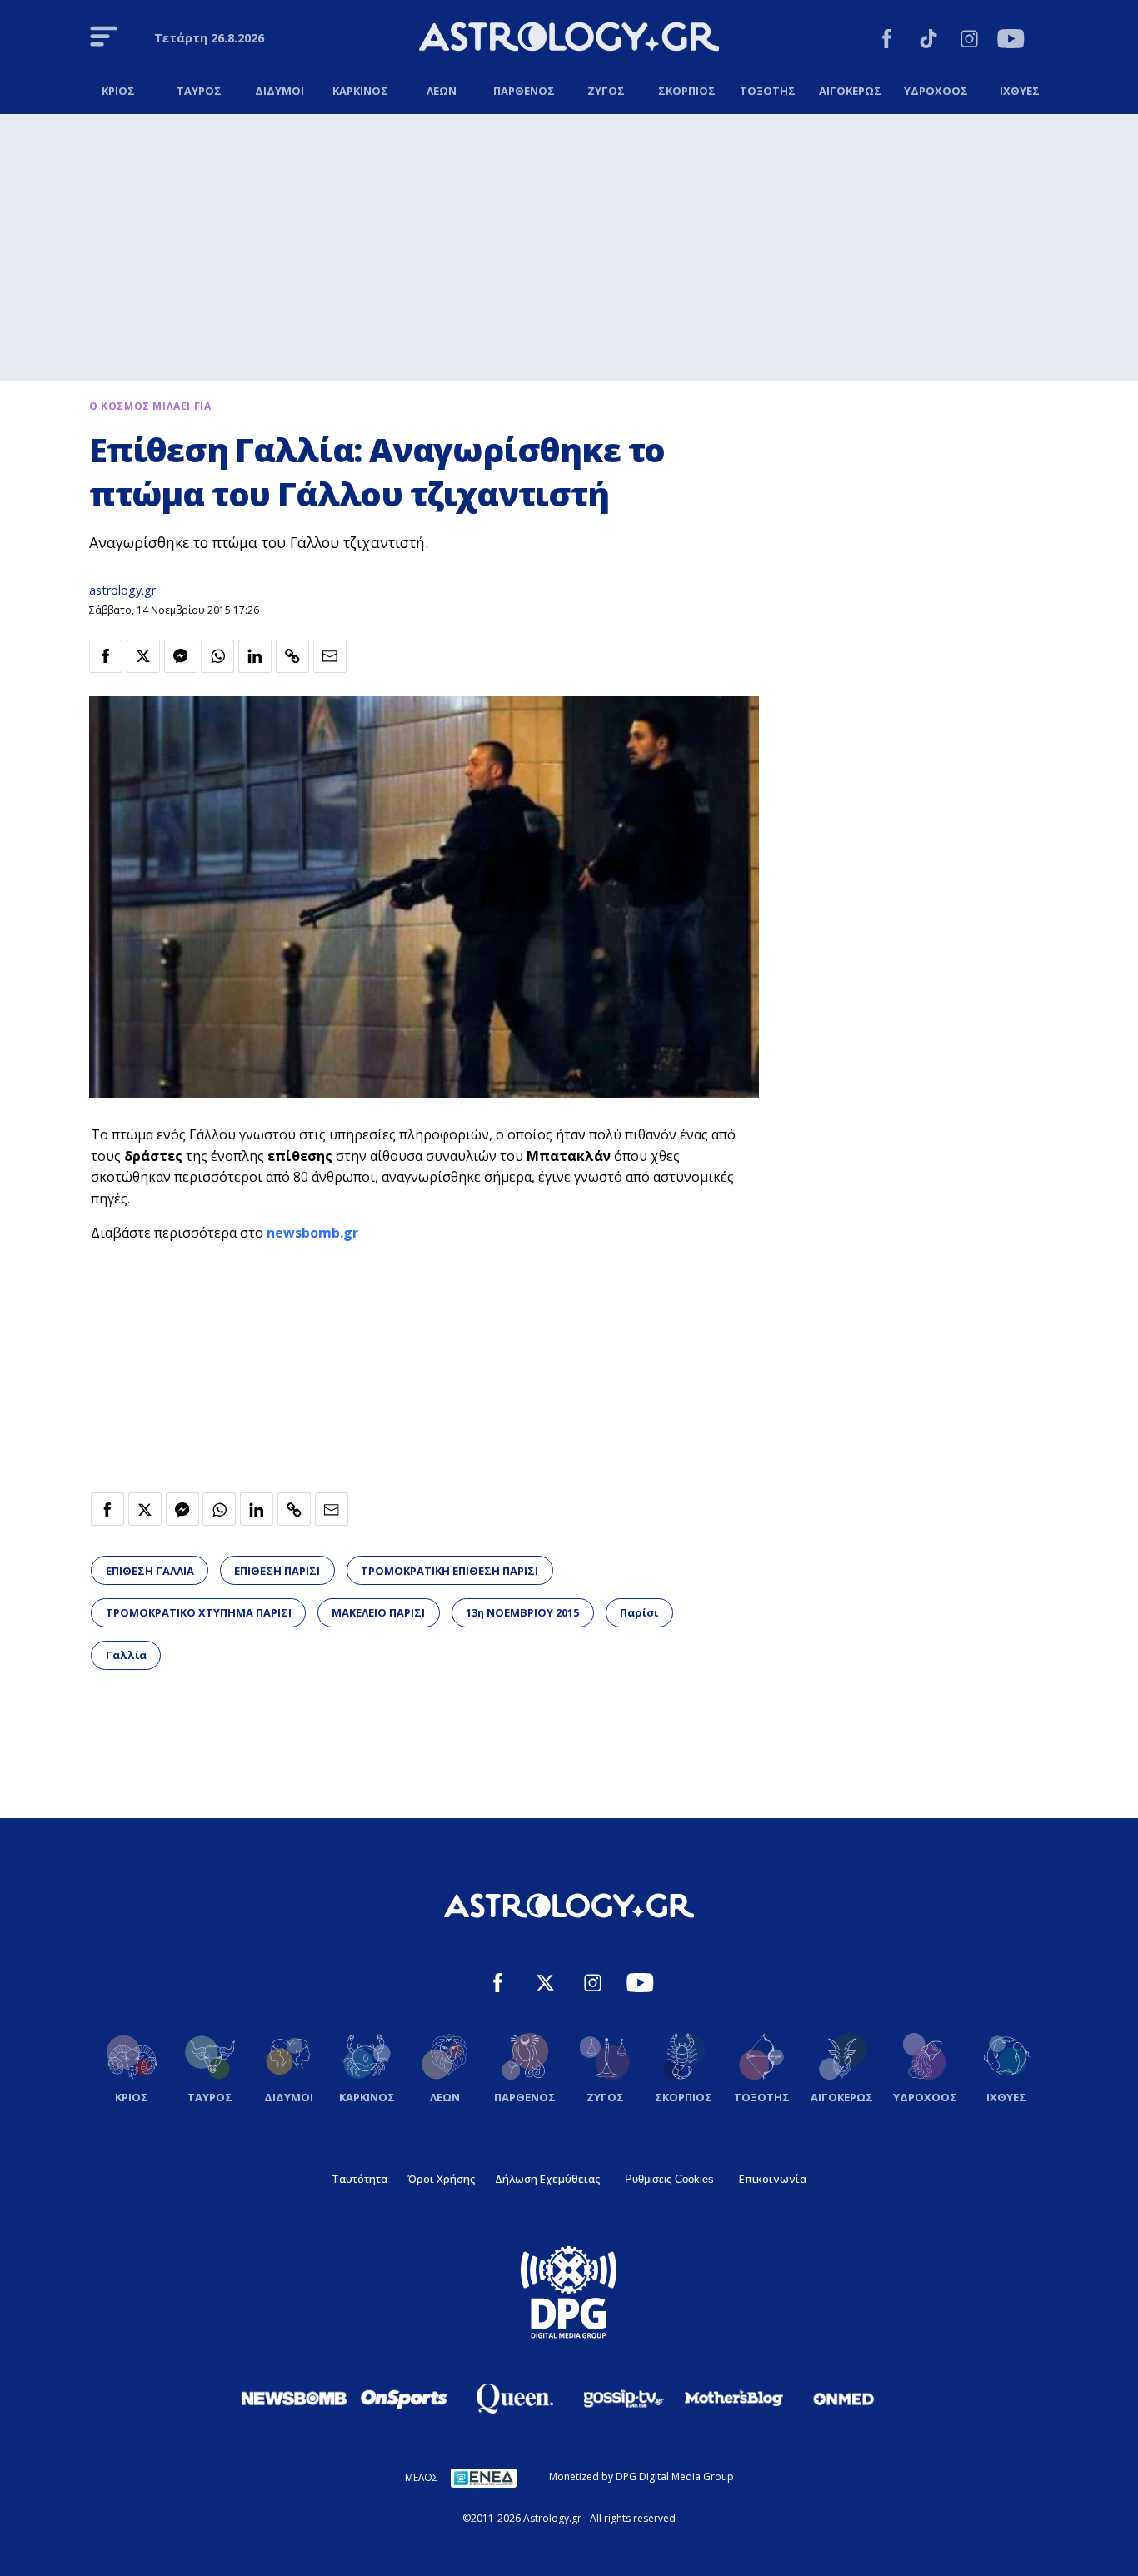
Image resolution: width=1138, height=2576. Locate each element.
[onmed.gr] (844, 2399)
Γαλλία (126, 1655)
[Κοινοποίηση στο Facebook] (106, 656)
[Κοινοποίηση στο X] (143, 656)
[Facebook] (887, 41)
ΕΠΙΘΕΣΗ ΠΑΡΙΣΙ (277, 1571)
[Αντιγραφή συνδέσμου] (292, 656)
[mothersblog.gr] (734, 2399)
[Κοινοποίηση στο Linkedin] (255, 656)
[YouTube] (1011, 41)
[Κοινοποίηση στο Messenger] (181, 656)
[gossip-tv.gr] (624, 2399)
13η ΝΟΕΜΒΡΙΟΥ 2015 (522, 1612)
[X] (545, 1985)
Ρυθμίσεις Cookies (669, 2179)
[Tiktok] (928, 41)
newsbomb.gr (312, 1233)
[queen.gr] (514, 2399)
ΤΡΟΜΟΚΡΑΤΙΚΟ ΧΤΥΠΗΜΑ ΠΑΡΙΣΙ (199, 1612)
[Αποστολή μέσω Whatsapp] (217, 656)
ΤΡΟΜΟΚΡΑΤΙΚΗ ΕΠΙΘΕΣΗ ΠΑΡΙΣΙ (449, 1571)
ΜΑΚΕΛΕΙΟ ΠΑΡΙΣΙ (378, 1612)
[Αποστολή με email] (330, 656)
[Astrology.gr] (569, 39)
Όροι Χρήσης (441, 2179)
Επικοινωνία (773, 2179)
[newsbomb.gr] (294, 2398)
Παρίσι (639, 1612)
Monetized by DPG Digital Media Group (641, 2476)
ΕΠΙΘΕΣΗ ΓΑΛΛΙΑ (150, 1571)
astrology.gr (122, 590)
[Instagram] (969, 41)
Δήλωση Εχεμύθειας (547, 2179)
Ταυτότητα (359, 2179)
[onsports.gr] (404, 2398)
